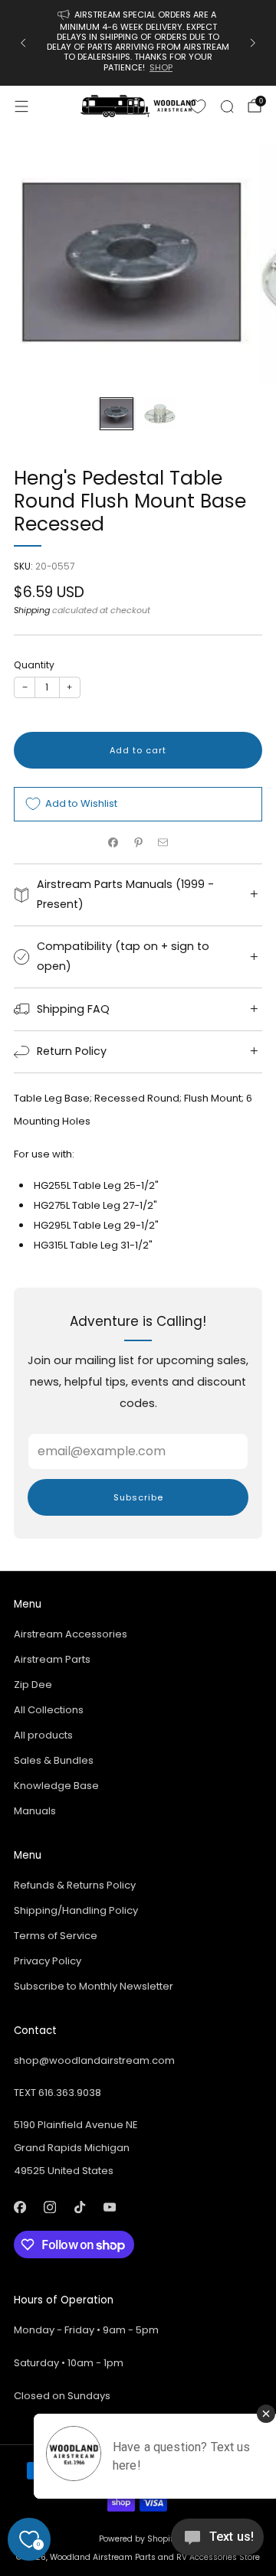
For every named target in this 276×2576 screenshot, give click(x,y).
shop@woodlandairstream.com (94, 2060)
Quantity (34, 665)
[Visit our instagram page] (49, 2207)
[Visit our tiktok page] (79, 2207)
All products (43, 1735)
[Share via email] (163, 843)
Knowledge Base (56, 1786)
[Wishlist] (198, 106)
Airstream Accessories (71, 1634)
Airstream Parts (52, 1659)
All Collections (49, 1710)
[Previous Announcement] (23, 43)
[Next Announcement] (253, 43)
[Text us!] (217, 2543)
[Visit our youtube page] (109, 2207)
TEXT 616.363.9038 (58, 2093)
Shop (161, 67)
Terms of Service (56, 1936)
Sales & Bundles (54, 1760)
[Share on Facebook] (113, 843)
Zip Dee (33, 1685)
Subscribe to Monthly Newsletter (94, 1986)
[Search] (227, 106)
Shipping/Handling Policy (76, 1910)
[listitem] (138, 43)
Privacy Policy (48, 1961)
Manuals (35, 1811)
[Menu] (21, 106)
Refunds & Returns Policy (75, 1885)
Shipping (32, 610)
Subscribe (138, 1497)
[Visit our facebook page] (20, 2207)
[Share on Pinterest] (138, 843)
